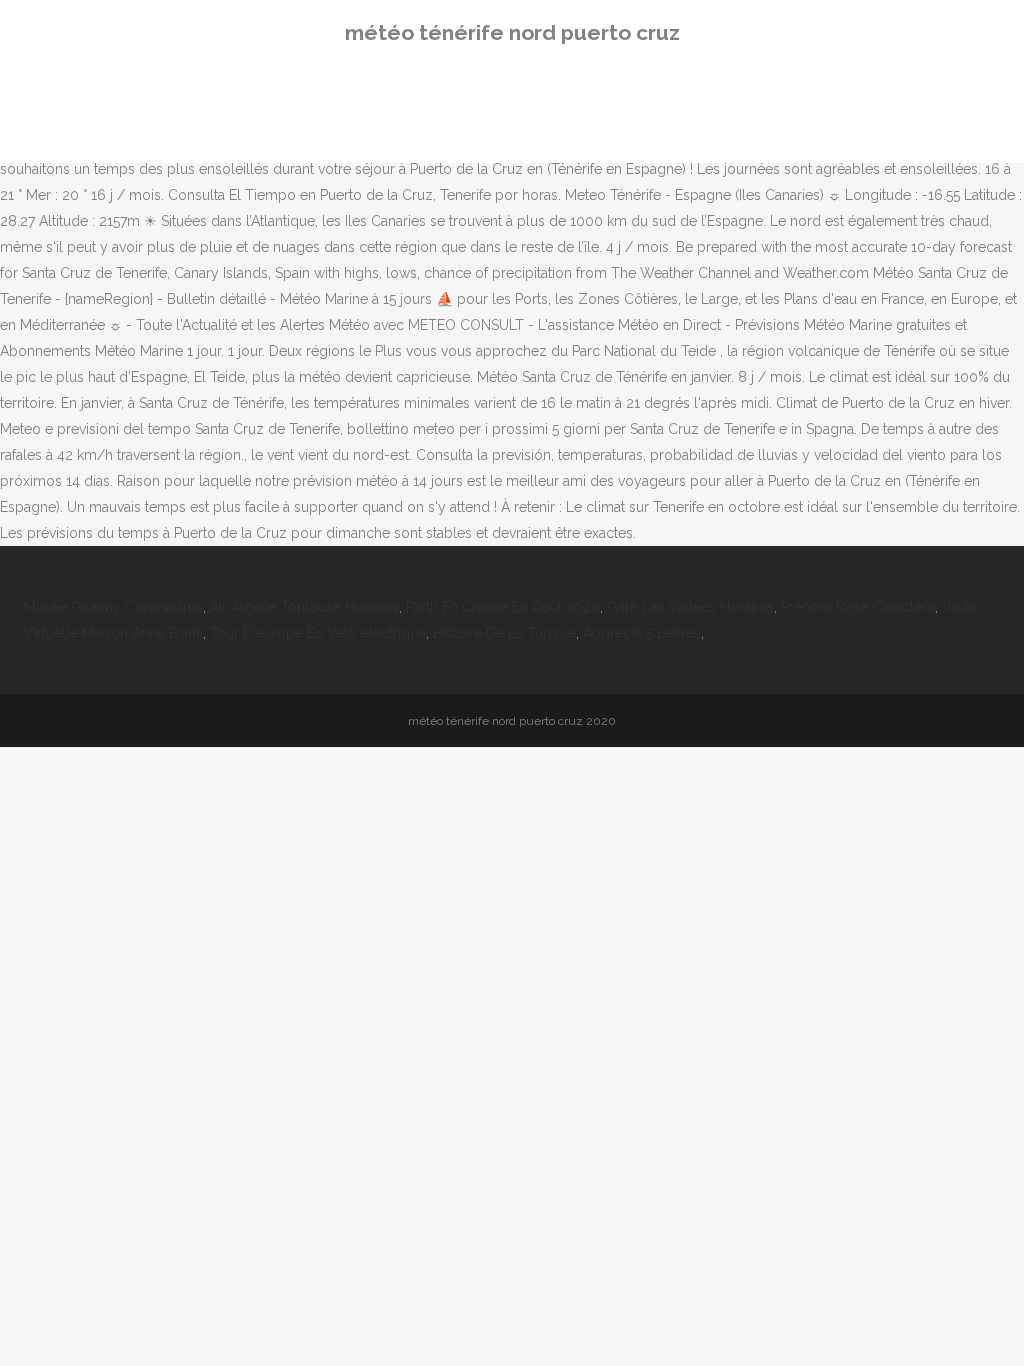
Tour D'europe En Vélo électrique (318, 633)
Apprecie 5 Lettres (642, 633)
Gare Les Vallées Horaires (690, 607)
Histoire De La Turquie (504, 633)
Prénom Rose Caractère (858, 607)
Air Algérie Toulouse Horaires (304, 607)
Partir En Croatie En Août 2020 (503, 607)
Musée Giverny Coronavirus (113, 607)
